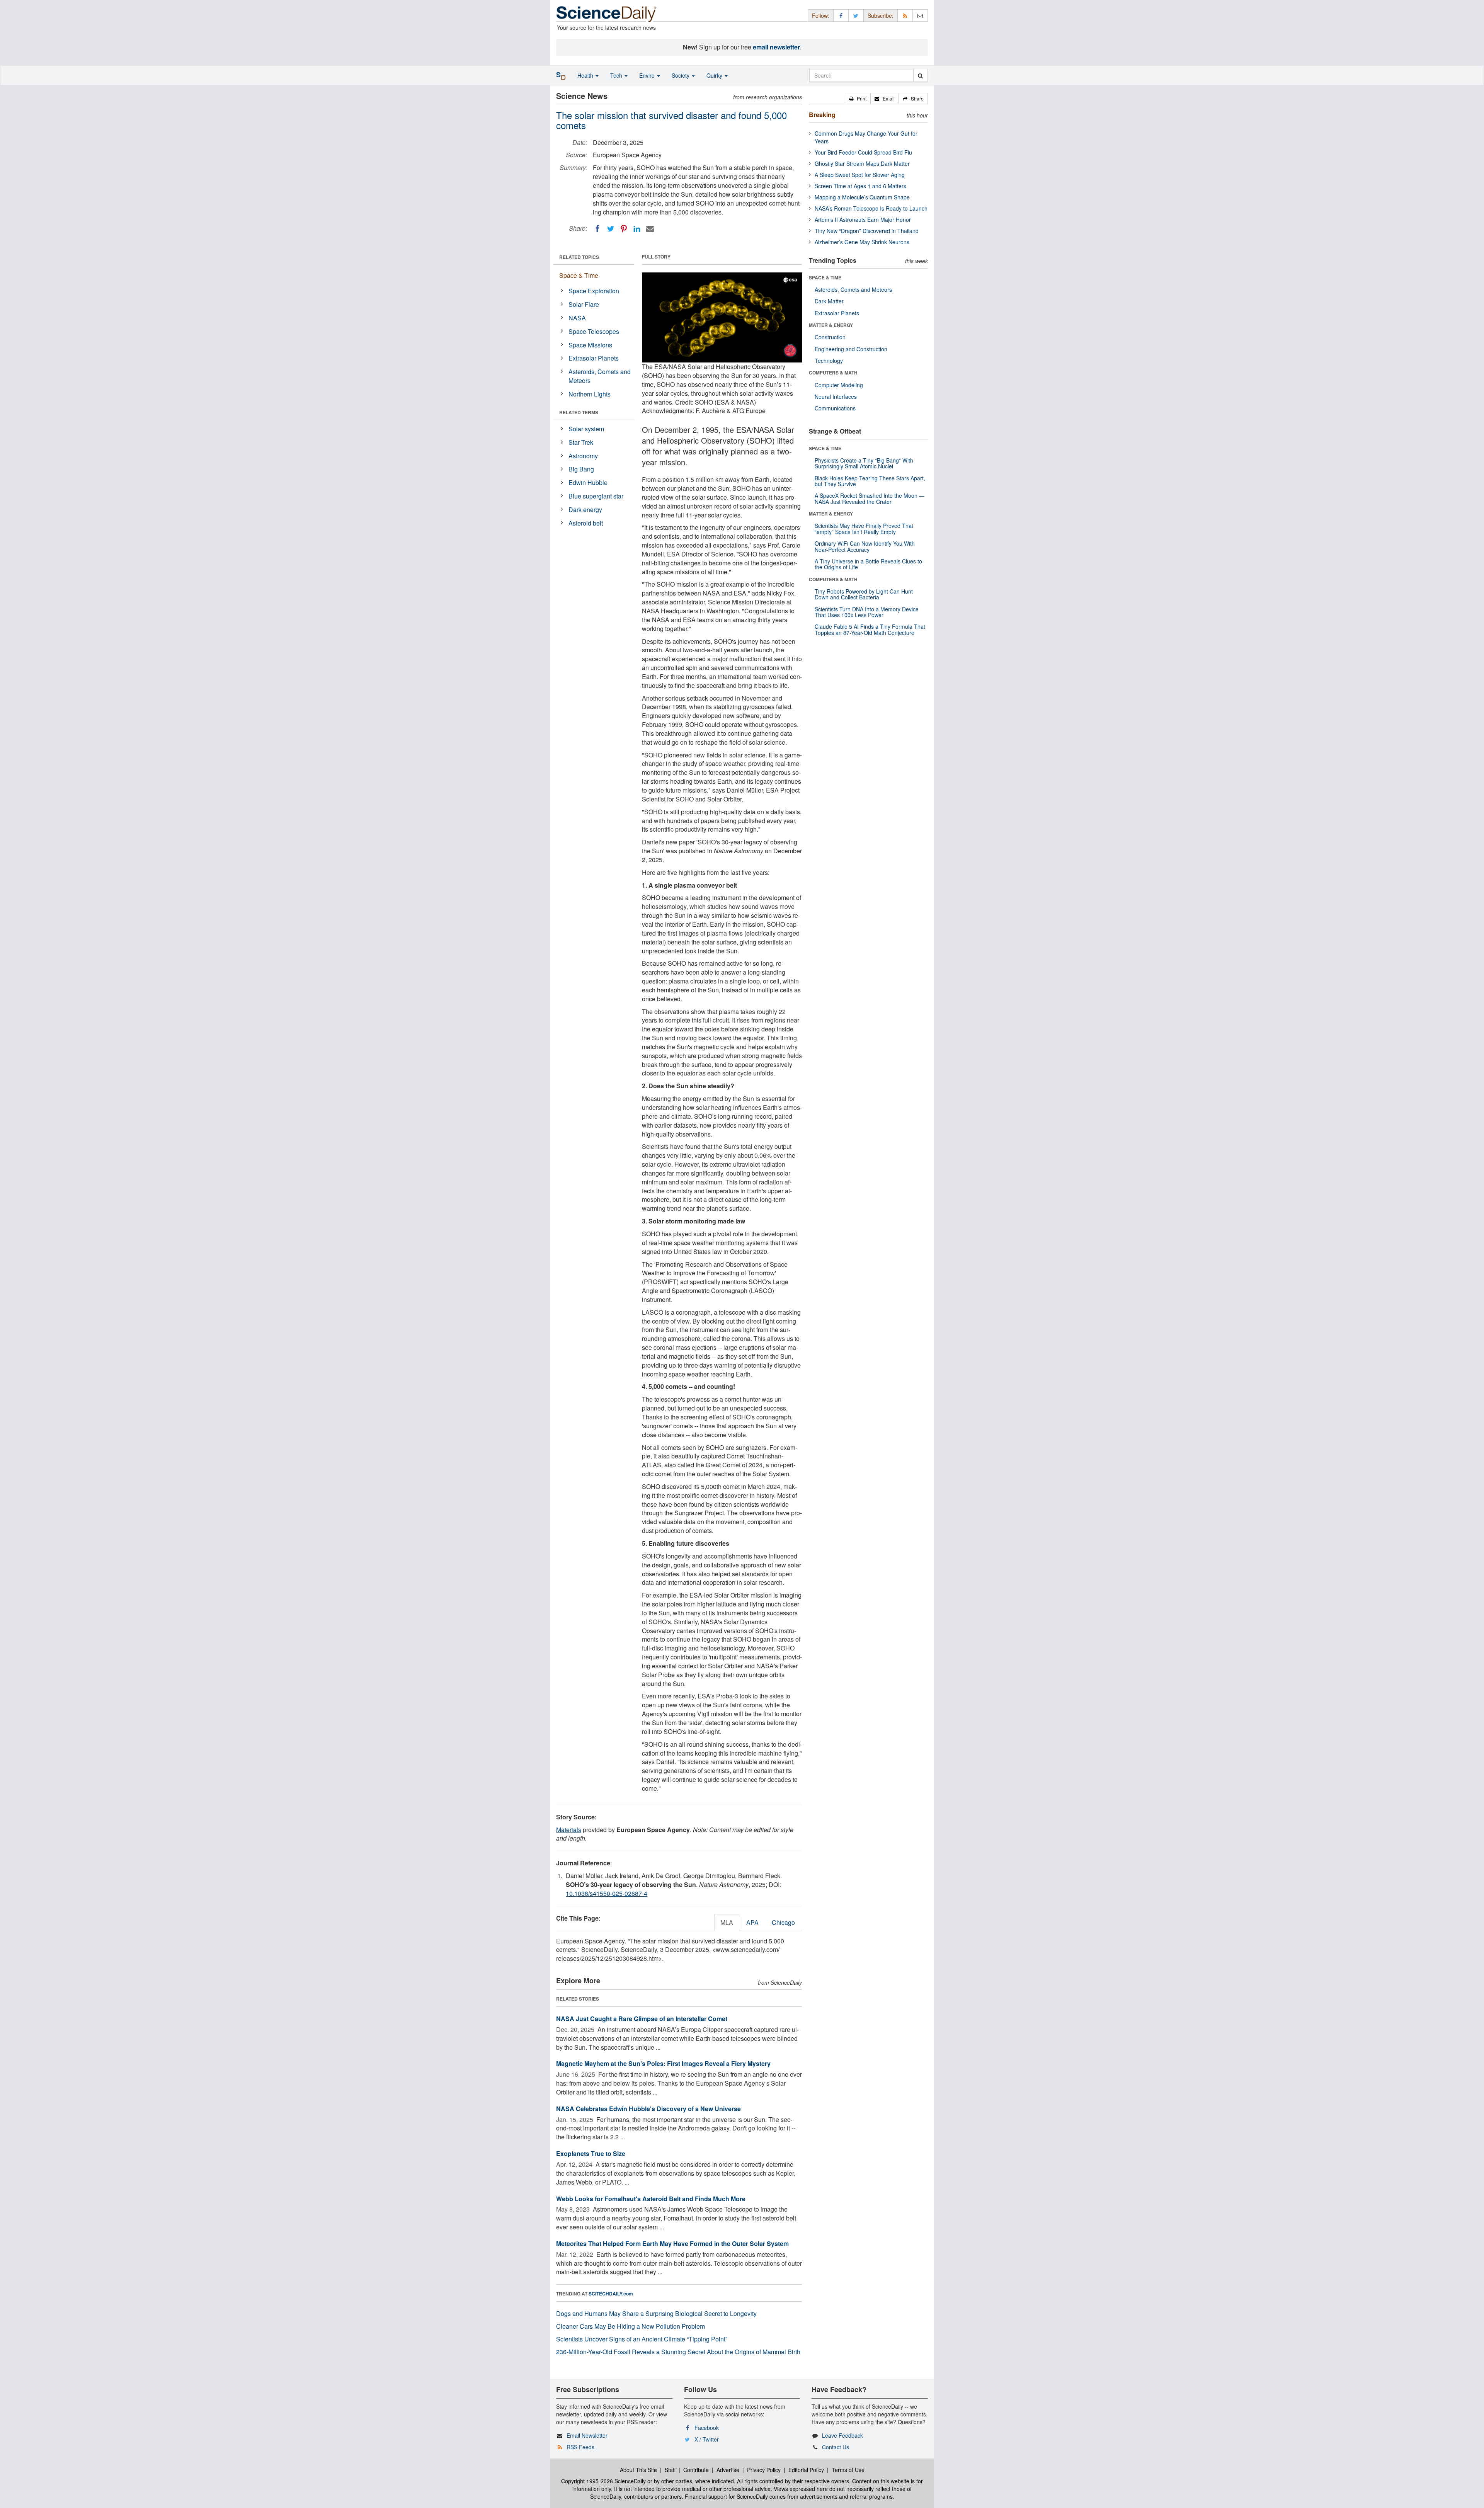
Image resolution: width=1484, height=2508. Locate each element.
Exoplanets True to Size (591, 2153)
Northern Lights (590, 394)
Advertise (728, 2470)
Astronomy (583, 456)
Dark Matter (829, 301)
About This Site (638, 2470)
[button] (858, 99)
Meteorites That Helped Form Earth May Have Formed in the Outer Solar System (672, 2243)
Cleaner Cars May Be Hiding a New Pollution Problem (631, 2326)
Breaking (822, 115)
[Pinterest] (624, 229)
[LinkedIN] (637, 229)
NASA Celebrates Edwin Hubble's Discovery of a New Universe (648, 2109)
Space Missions (590, 345)
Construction (830, 337)
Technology (829, 361)
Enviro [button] (648, 75)
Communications (835, 408)
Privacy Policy (764, 2470)
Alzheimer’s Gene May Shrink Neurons (862, 242)
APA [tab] (752, 1922)
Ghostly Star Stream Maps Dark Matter (862, 163)
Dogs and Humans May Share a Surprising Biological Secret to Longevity (656, 2313)
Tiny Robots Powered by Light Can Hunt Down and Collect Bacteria (864, 594)
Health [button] (586, 75)
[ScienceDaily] (606, 13)
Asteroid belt (586, 523)
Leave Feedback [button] (842, 2435)
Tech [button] (617, 75)
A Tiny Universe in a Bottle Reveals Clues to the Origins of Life (868, 564)
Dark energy (585, 510)
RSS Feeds (580, 2447)
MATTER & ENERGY (831, 325)
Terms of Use (848, 2470)
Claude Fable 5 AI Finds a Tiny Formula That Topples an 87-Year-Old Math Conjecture (870, 629)
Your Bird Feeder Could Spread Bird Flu (863, 152)
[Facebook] (597, 229)
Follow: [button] (821, 15)
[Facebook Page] (841, 15)
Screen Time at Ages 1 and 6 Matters (860, 186)
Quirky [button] (715, 75)
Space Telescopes (594, 331)
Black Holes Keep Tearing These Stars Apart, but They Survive (870, 481)
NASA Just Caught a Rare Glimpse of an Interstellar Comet (642, 2019)
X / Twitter (707, 2439)
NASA (577, 318)
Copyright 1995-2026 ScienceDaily (603, 2481)
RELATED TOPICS (579, 257)
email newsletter (776, 47)
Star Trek (581, 442)
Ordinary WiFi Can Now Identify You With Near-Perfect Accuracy (865, 546)
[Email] (650, 229)
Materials (569, 1830)
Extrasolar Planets (594, 358)
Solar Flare (584, 304)
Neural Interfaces (836, 396)
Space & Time (579, 275)
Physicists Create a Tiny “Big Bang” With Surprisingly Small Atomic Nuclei (864, 463)
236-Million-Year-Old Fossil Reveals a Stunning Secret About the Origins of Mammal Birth (678, 2352)
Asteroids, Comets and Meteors (600, 376)
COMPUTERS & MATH (833, 373)
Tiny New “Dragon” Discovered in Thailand (867, 231)
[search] (920, 75)
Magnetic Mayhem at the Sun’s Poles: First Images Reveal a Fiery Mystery (663, 2063)
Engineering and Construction (851, 349)
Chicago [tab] (783, 1922)
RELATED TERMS (579, 412)
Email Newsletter (587, 2435)
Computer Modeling (839, 385)
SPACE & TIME (825, 277)
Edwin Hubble (588, 482)
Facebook (707, 2428)
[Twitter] (611, 229)
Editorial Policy (806, 2470)
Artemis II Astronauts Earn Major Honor (863, 219)
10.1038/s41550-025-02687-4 (607, 1893)
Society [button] (681, 75)
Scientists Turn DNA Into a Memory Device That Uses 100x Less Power (867, 612)
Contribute (696, 2470)
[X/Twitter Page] (856, 15)
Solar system (586, 429)
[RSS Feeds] (905, 15)
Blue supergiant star (596, 496)
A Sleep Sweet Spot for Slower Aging (860, 175)
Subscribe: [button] (881, 15)
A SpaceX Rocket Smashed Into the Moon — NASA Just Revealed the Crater (870, 498)
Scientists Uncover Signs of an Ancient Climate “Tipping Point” (642, 2339)
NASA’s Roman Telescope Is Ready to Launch (871, 208)
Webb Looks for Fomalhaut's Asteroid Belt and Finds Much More (651, 2199)
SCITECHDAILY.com (611, 2294)
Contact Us (836, 2447)
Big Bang (581, 469)
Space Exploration (594, 291)
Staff (670, 2470)
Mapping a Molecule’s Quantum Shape (862, 197)
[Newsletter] (920, 15)
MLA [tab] (727, 1922)
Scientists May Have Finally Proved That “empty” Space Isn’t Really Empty (864, 528)
